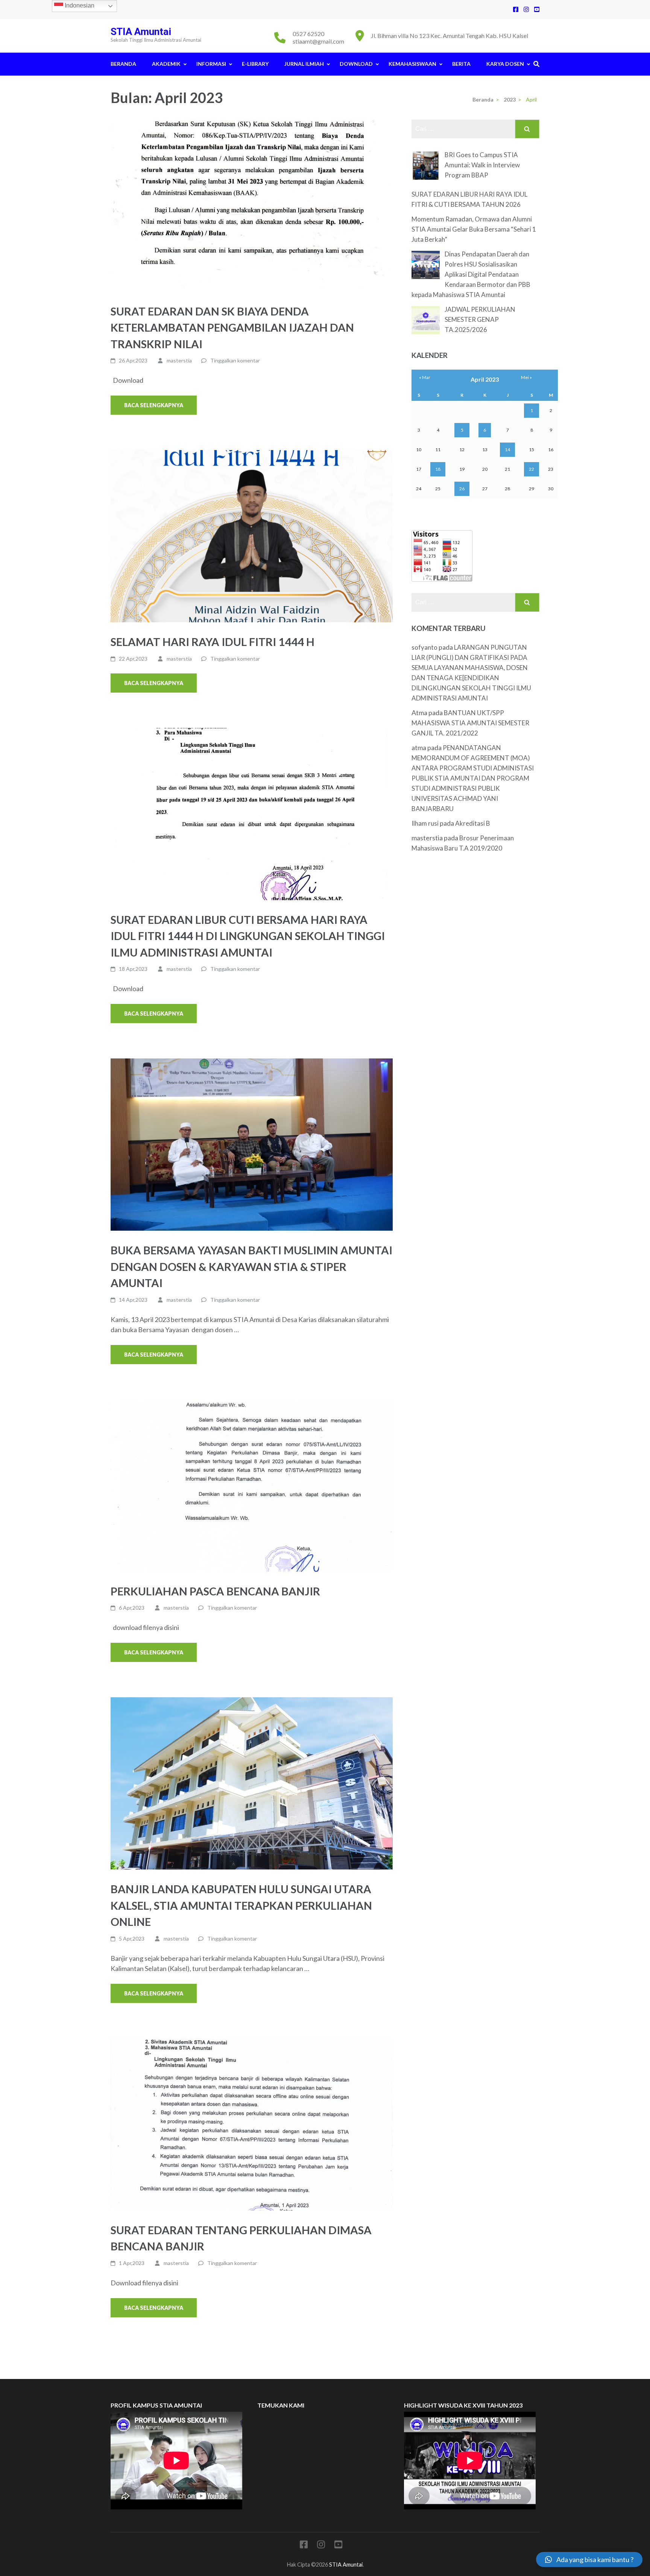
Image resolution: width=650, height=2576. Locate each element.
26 (462, 489)
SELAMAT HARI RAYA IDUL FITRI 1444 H (213, 642)
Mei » (526, 377)
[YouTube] (537, 9)
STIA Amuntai (141, 32)
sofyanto (424, 647)
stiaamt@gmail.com (318, 41)
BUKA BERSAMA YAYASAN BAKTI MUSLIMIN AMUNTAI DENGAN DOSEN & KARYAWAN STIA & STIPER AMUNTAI (251, 1266)
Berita (461, 64)
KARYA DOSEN (505, 64)
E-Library (255, 64)
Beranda (123, 64)
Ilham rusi (425, 823)
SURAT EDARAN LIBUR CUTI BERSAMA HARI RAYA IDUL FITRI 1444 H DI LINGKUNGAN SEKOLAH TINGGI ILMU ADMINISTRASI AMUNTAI (248, 936)
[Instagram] (526, 9)
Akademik (166, 64)
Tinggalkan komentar (235, 360)
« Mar (425, 377)
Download (356, 64)
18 (438, 469)
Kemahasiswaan (412, 64)
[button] (589, 2559)
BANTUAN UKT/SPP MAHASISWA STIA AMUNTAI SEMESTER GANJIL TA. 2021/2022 (470, 723)
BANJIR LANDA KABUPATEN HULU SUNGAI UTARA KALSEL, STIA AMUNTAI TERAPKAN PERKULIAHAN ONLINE (241, 1905)
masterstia (179, 360)
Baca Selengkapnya (154, 405)
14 (507, 450)
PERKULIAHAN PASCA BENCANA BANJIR (215, 1591)
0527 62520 (308, 34)
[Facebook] (516, 9)
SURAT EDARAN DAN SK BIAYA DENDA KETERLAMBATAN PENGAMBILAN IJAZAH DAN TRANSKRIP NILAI (232, 327)
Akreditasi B (473, 823)
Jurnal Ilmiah (304, 64)
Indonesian (79, 5)
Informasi (211, 64)
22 (532, 469)
